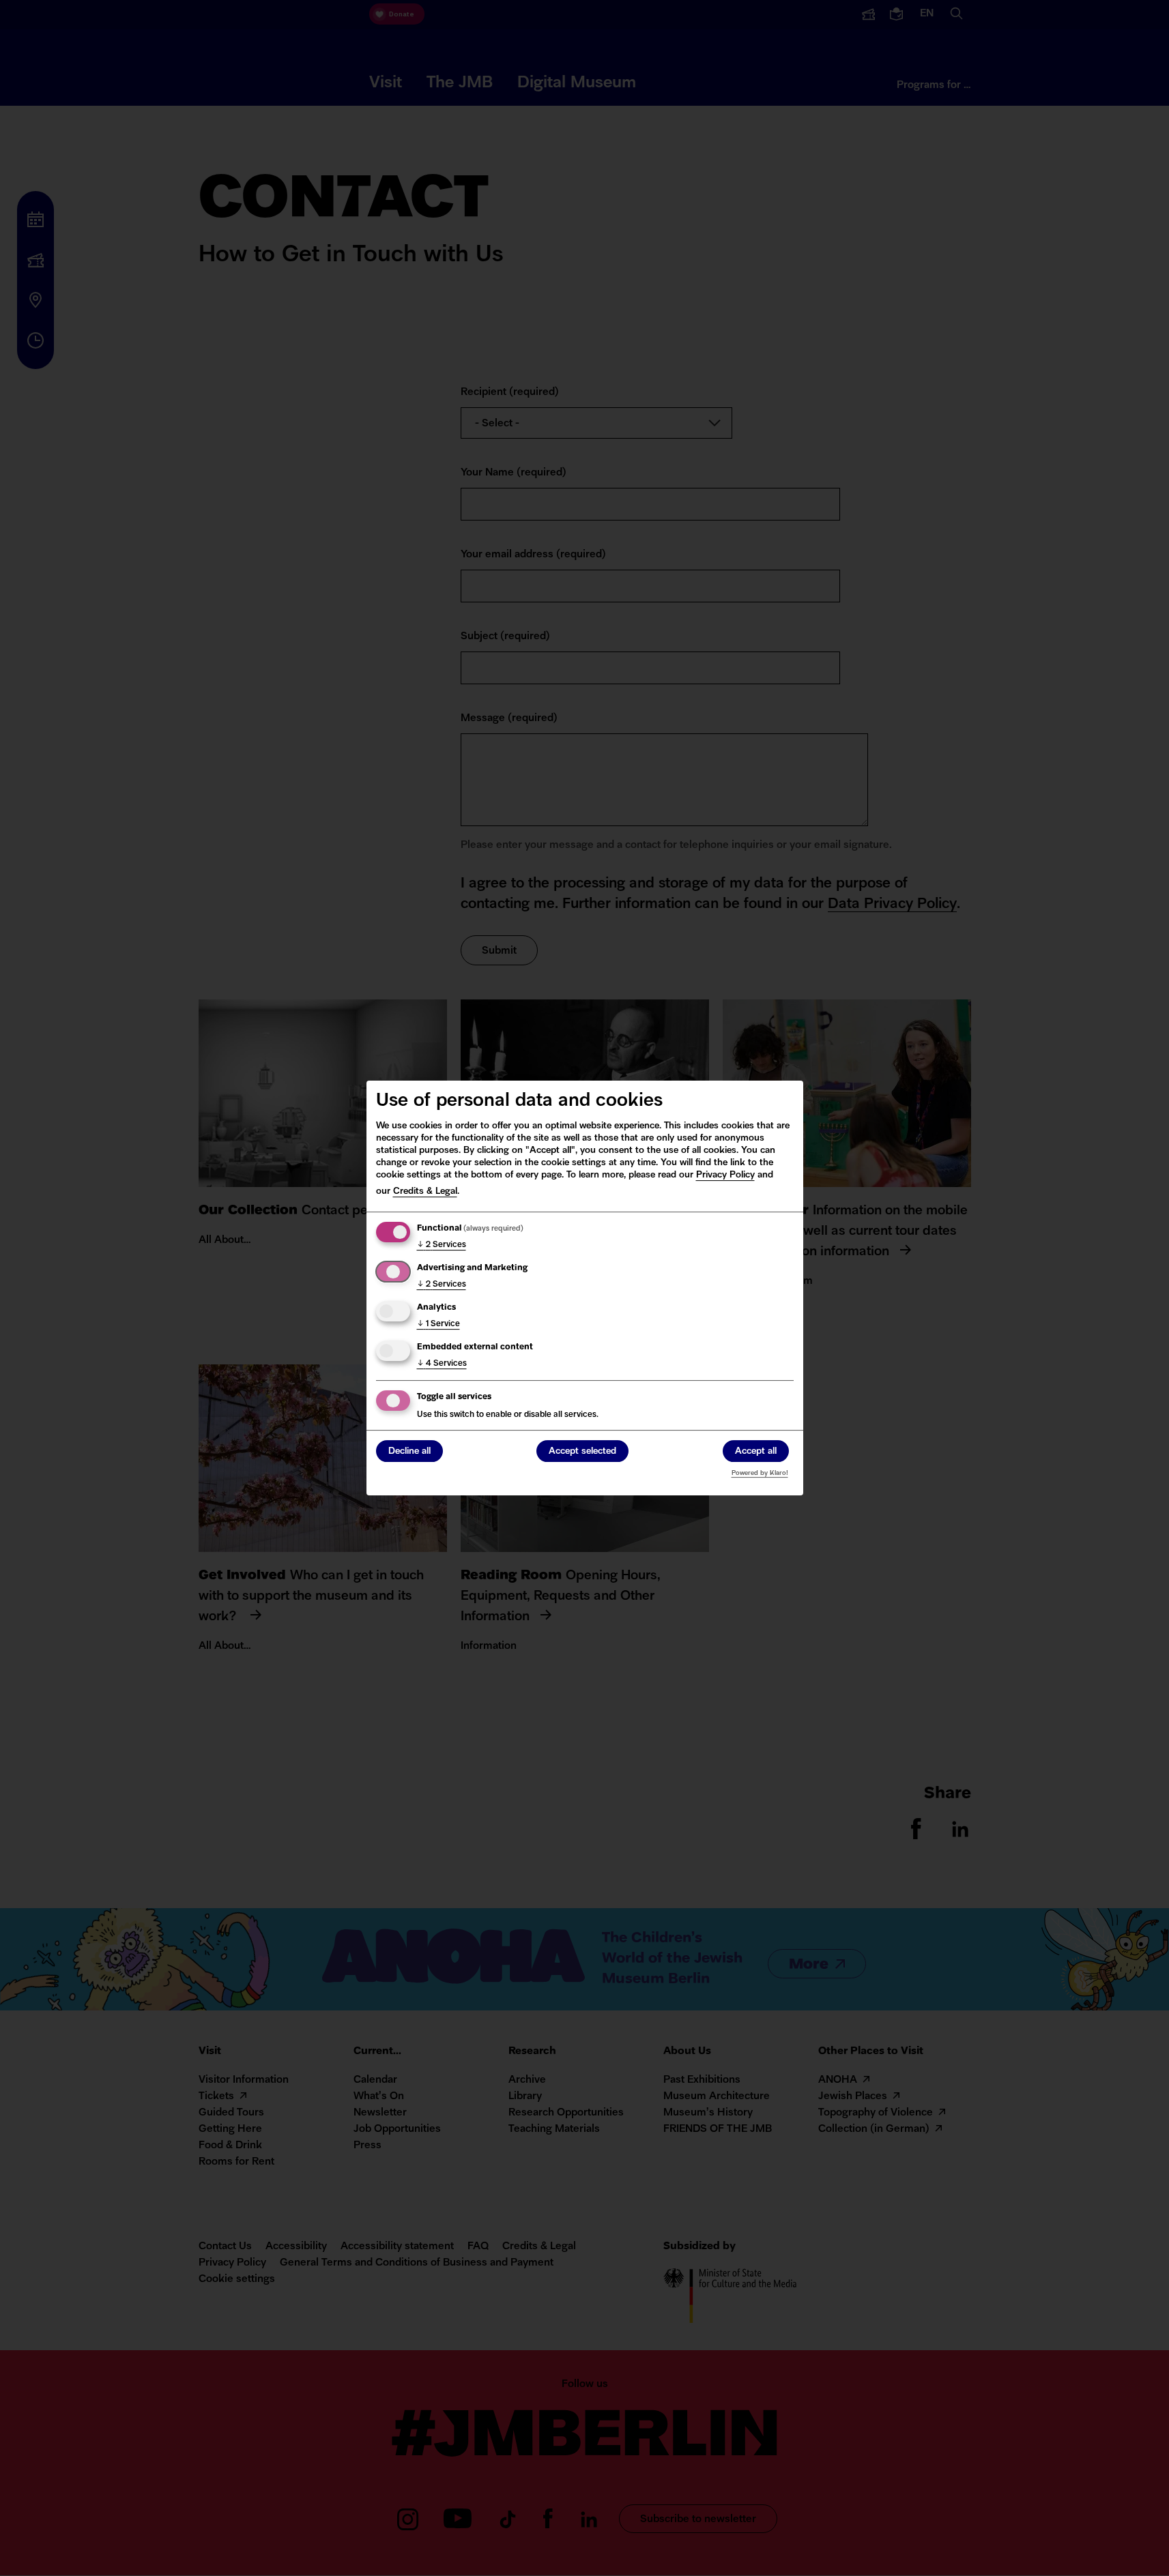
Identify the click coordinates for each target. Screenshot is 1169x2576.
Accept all (756, 1451)
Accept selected (582, 1451)
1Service (438, 1324)
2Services (442, 1245)
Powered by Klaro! (760, 1473)
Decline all (409, 1451)
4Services (442, 1364)
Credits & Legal (425, 1191)
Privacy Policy (725, 1175)
